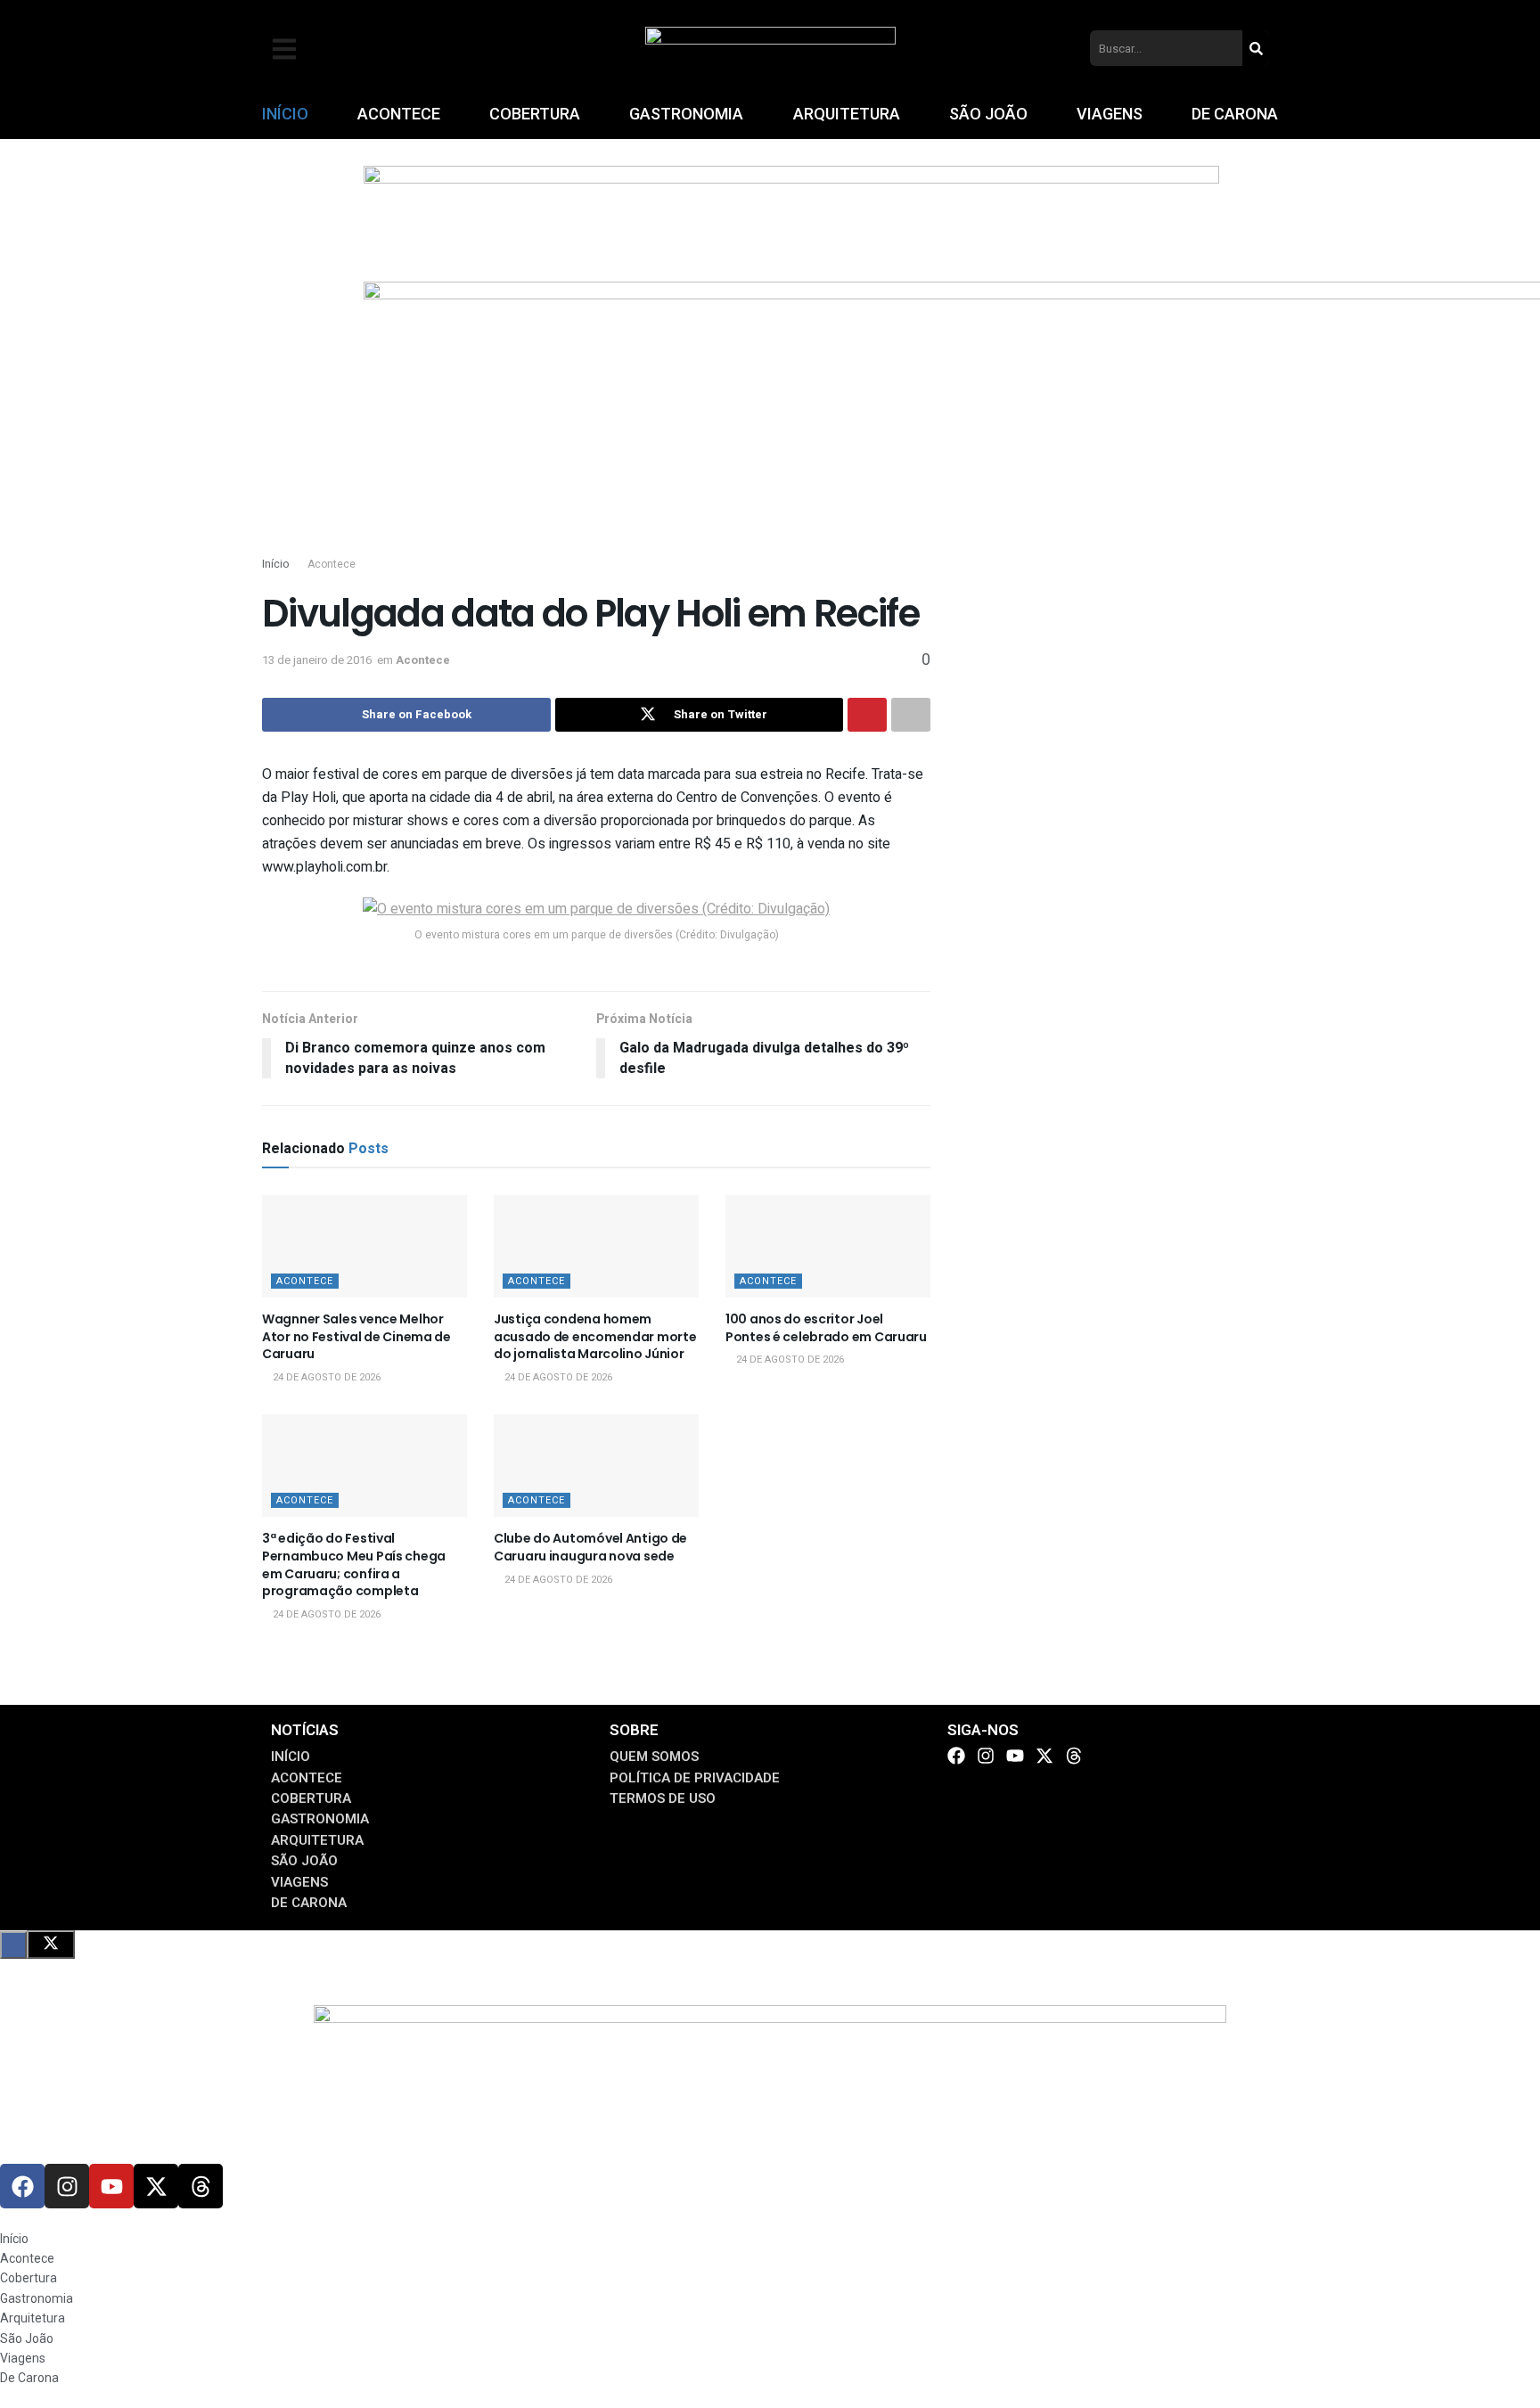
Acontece (332, 564)
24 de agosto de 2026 (325, 1377)
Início (275, 564)
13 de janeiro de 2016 (317, 660)
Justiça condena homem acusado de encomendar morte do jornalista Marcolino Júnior (595, 1336)
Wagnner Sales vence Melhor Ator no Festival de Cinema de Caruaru (356, 1336)
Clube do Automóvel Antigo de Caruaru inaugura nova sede (590, 1547)
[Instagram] (986, 1756)
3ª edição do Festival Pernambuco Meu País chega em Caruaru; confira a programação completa (354, 1564)
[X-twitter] (1044, 1756)
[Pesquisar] (1256, 48)
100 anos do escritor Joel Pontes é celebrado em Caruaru (826, 1328)
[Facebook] (956, 1756)
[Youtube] (1015, 1756)
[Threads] (1074, 1756)
